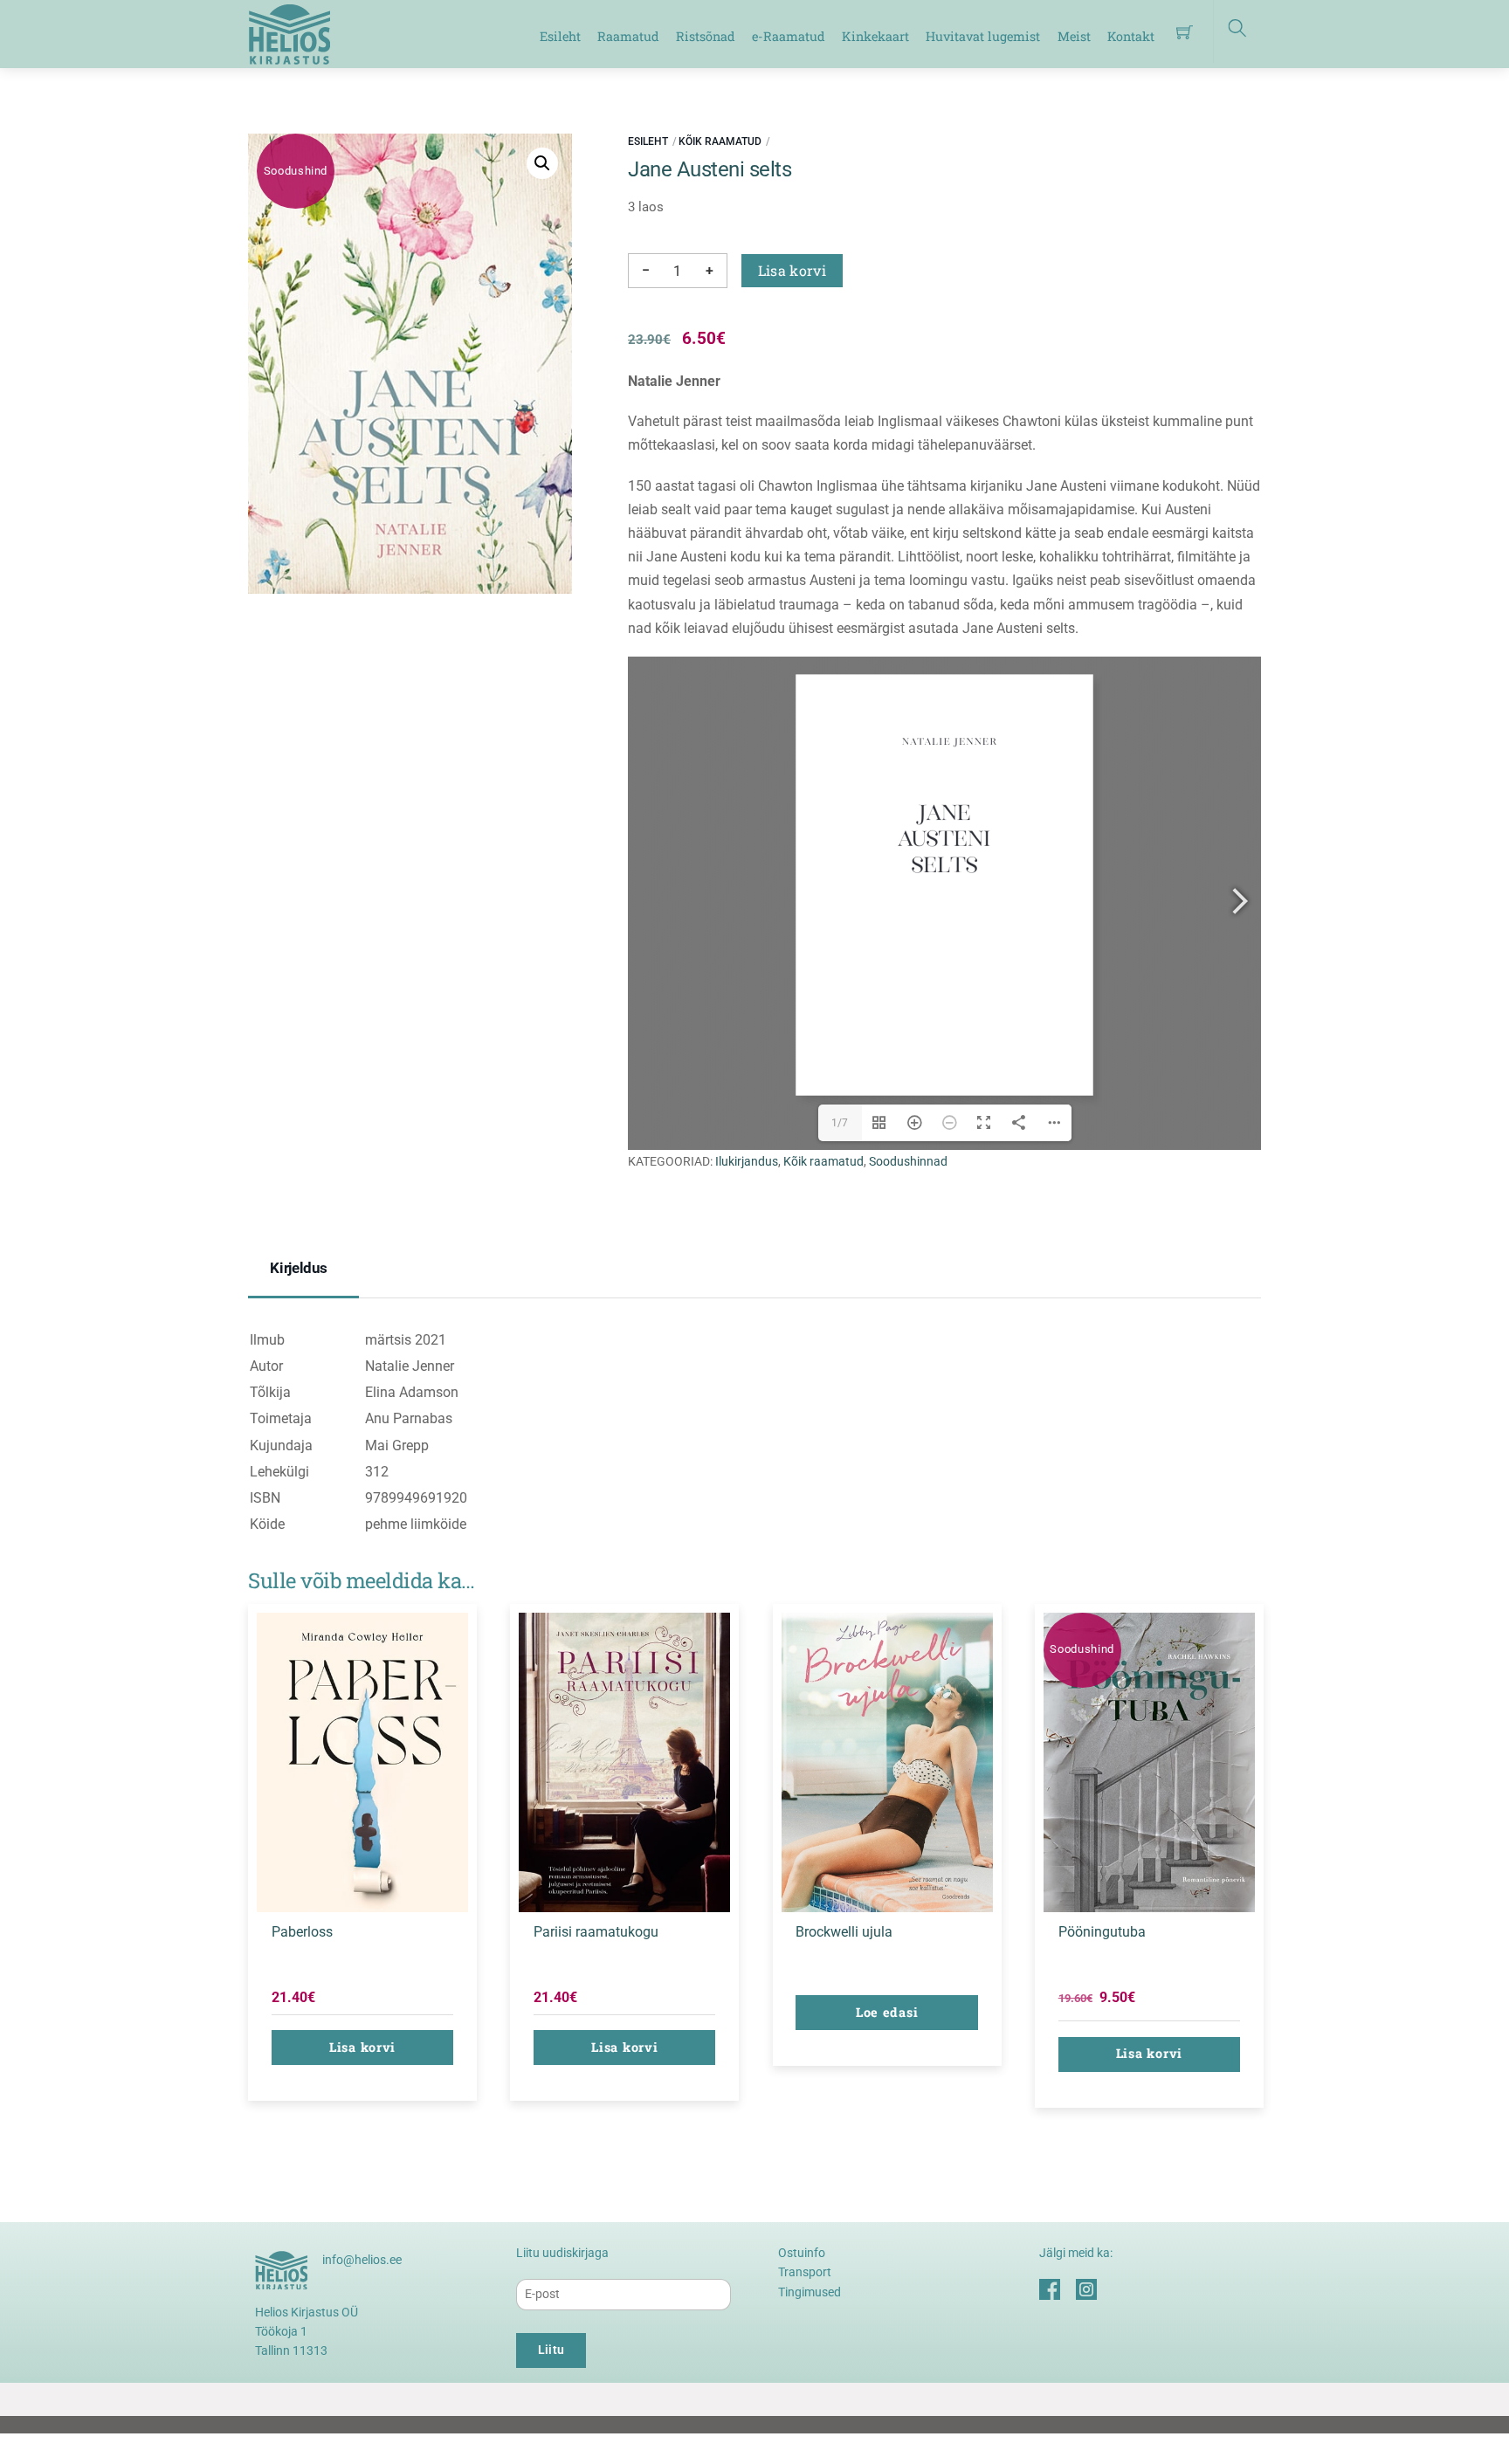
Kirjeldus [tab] (299, 1268)
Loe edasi (887, 2012)
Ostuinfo (802, 2253)
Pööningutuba (1102, 1932)
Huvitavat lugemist (983, 36)
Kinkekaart (875, 36)
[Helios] (289, 32)
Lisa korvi (792, 270)
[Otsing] (1237, 31)
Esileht (560, 36)
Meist (1074, 36)
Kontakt (1131, 36)
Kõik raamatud (720, 141)
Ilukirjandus (747, 1162)
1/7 (840, 1123)
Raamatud (628, 36)
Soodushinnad (908, 1162)
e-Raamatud (789, 36)
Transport (805, 2272)
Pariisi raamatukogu (596, 1932)
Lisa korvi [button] (362, 2047)
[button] (542, 163)
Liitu (551, 2350)
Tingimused (810, 2292)
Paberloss (302, 1932)
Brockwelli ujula (844, 1932)
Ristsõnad (706, 36)
